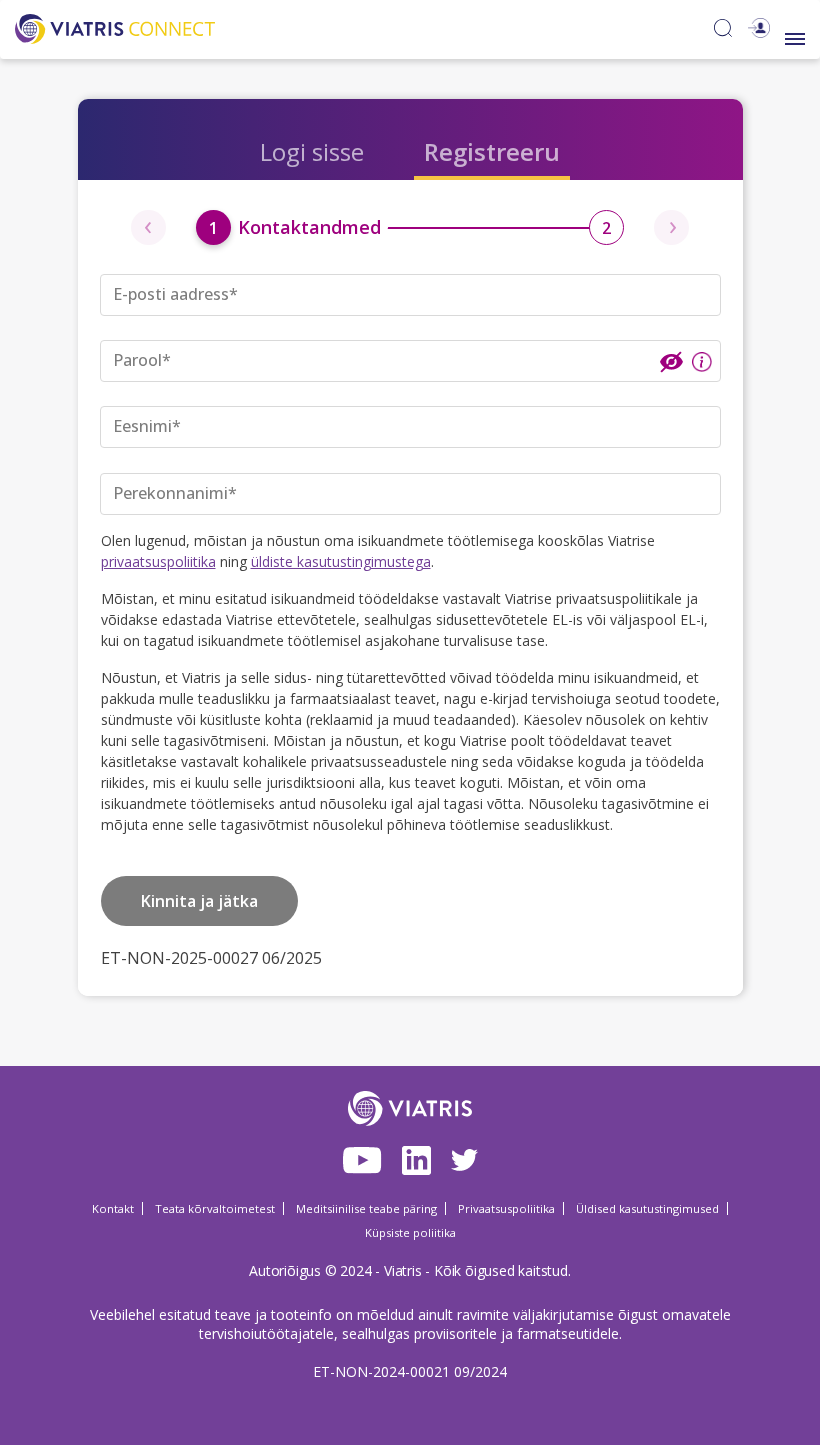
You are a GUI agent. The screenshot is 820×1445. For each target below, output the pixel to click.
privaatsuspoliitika (158, 561)
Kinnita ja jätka (199, 901)
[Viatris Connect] (115, 26)
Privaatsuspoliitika (506, 1208)
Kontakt (113, 1208)
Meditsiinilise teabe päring (366, 1208)
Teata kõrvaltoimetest (215, 1208)
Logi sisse (312, 151)
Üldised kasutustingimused (647, 1208)
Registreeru (492, 151)
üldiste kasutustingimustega (341, 561)
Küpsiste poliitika (410, 1232)
